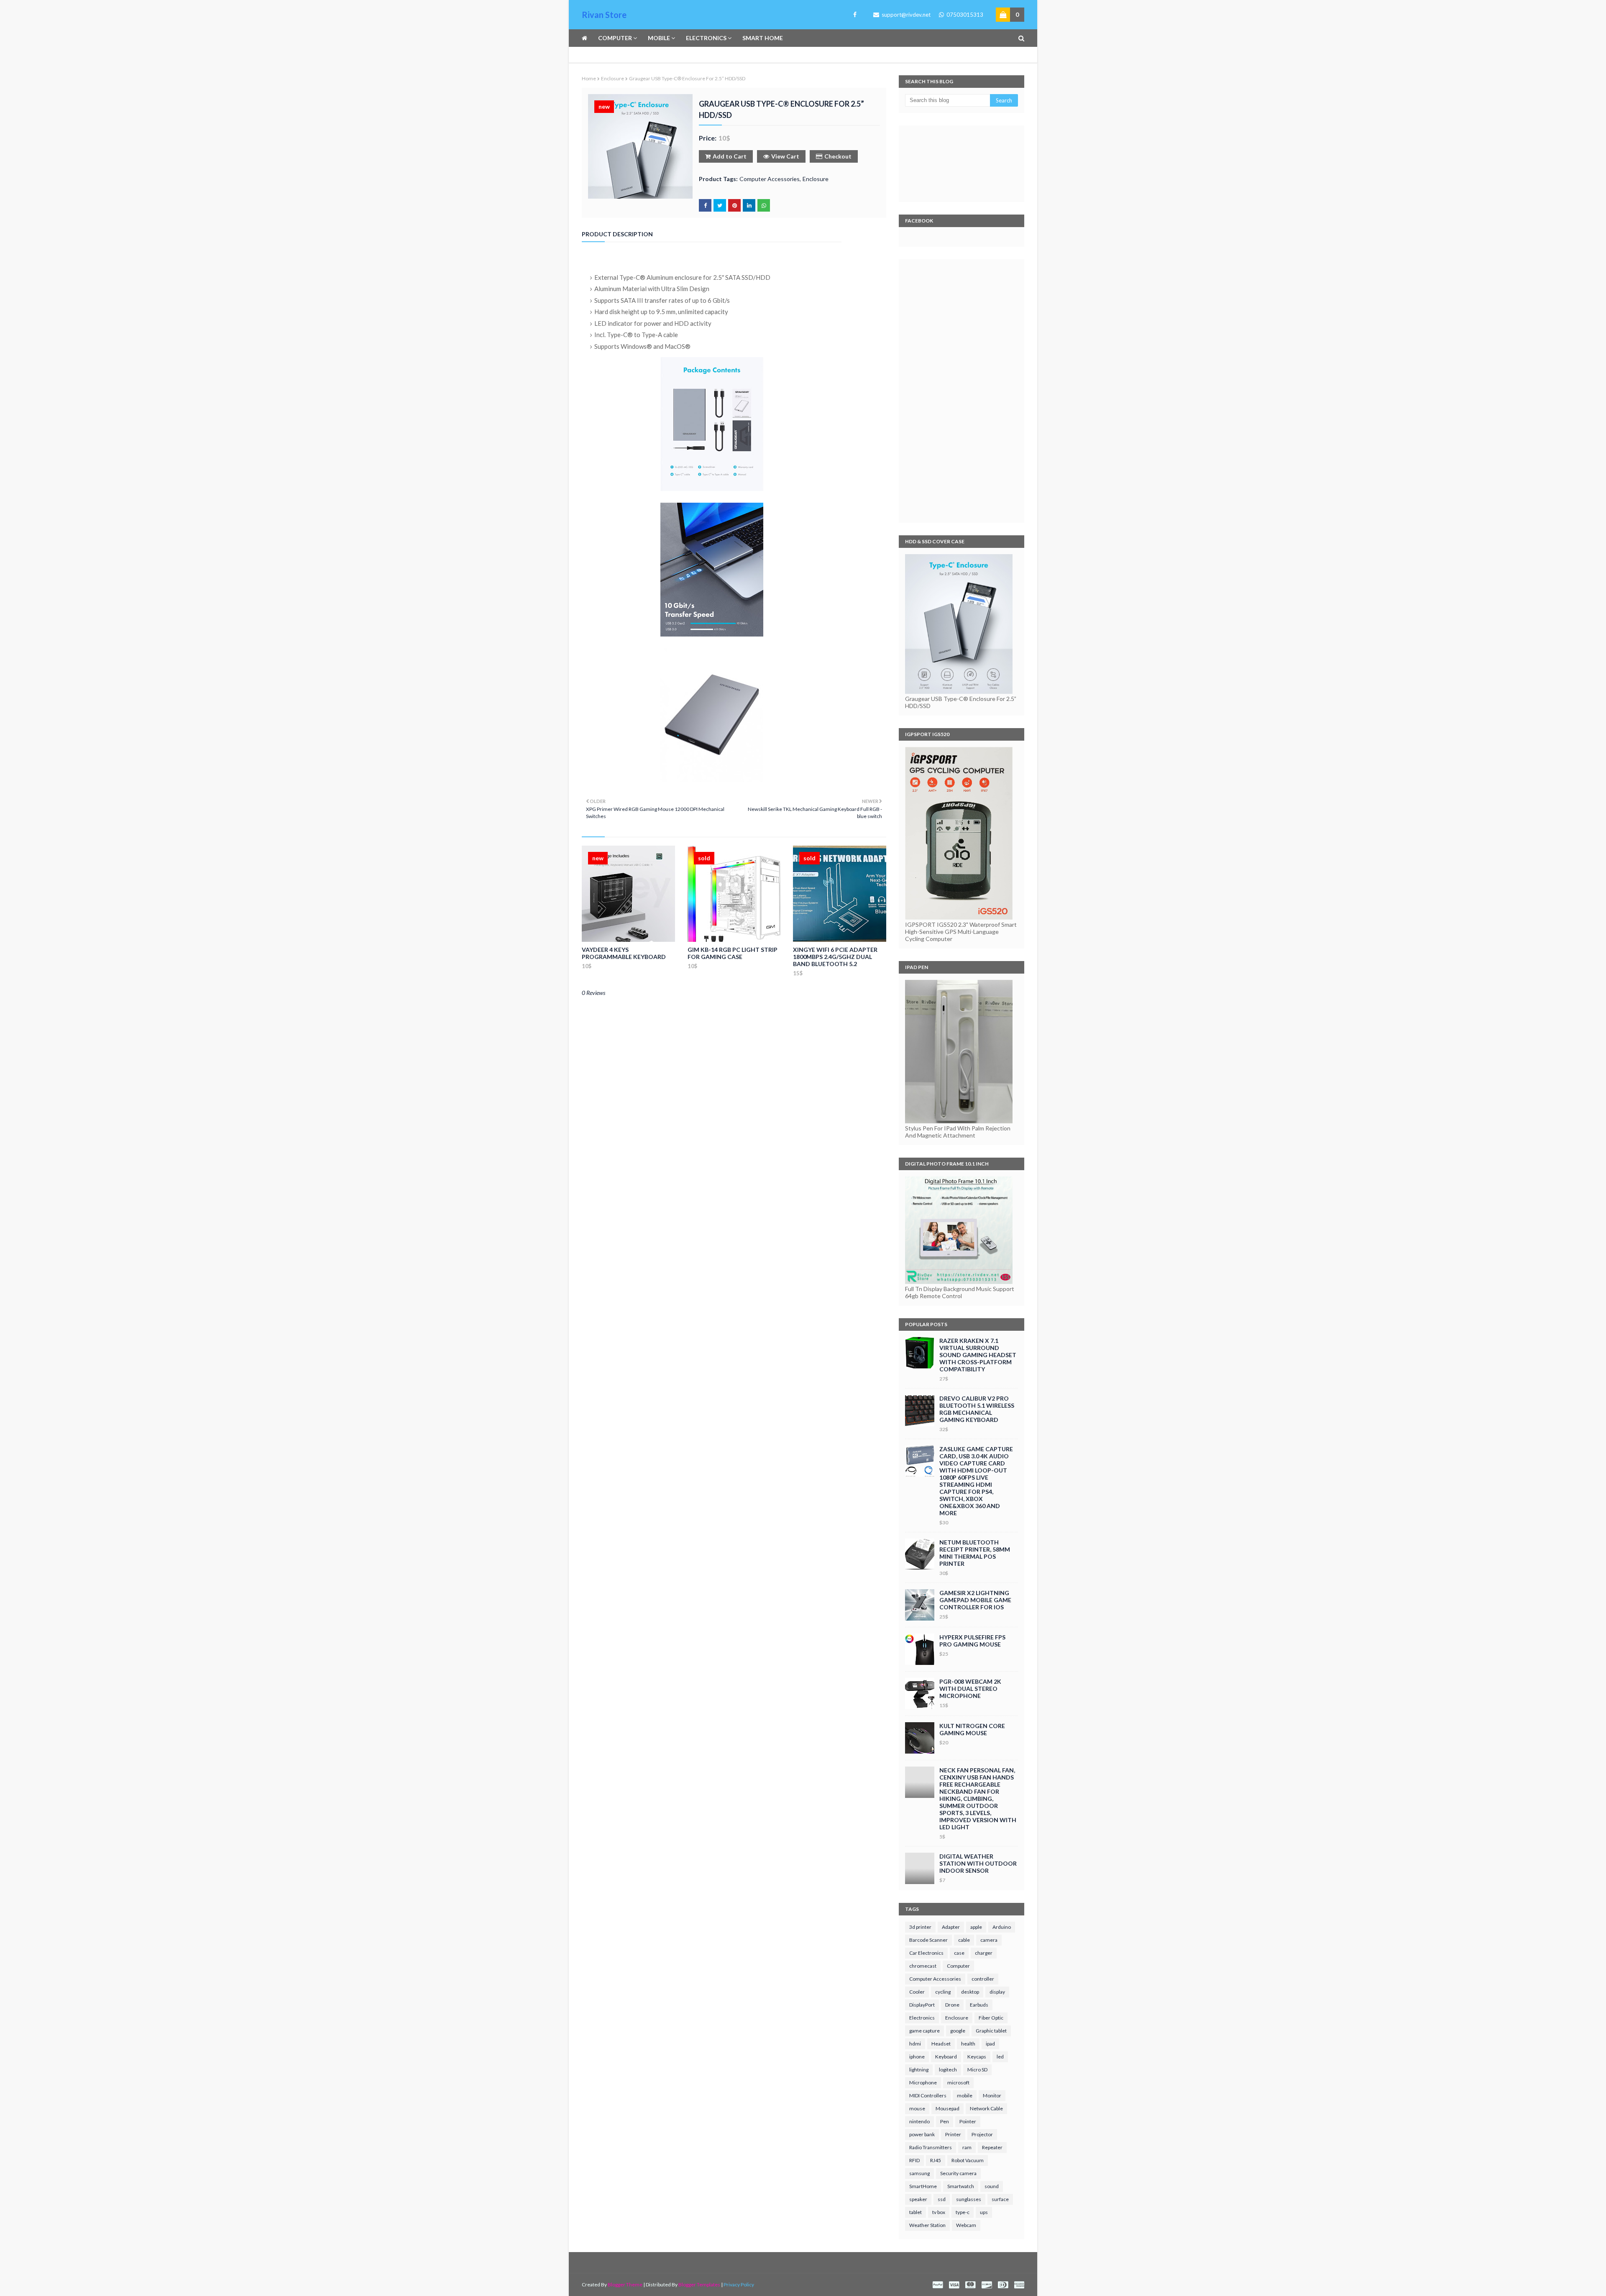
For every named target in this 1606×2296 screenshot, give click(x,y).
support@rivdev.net (905, 15)
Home (589, 78)
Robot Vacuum (968, 2160)
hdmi (915, 2044)
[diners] (1003, 2285)
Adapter (951, 1927)
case (959, 1953)
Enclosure (612, 78)
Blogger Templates (699, 2284)
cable (964, 1940)
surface (1000, 2199)
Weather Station (927, 2225)
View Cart (785, 156)
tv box (939, 2212)
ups (984, 2212)
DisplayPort (922, 2005)
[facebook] (853, 15)
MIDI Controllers (928, 2095)
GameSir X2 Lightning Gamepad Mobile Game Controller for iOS (975, 1600)
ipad (990, 2044)
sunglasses (969, 2199)
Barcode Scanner (928, 1940)
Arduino (1002, 1927)
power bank (922, 2134)
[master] (970, 2285)
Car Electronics (926, 1953)
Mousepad (947, 2108)
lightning (919, 2070)
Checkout (838, 156)
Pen (945, 2121)
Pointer (968, 2121)
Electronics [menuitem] (706, 38)
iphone (917, 2057)
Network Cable (986, 2108)
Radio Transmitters (931, 2147)
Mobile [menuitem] (659, 38)
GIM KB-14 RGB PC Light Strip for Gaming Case (733, 953)
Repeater (992, 2147)
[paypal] (938, 2285)
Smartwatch (961, 2186)
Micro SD (977, 2070)
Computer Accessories (770, 179)
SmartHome (923, 2186)
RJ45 (936, 2160)
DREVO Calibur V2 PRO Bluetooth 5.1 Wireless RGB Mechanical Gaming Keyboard (977, 1409)
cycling (943, 1992)
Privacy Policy (739, 2284)
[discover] (987, 2285)
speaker (918, 2199)
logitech (948, 2070)
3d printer (920, 1927)
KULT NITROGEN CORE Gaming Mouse (972, 1729)
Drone (952, 2005)
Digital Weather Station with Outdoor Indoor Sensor (978, 1863)
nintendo (919, 2121)
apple (976, 1927)
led (1000, 2057)
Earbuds (979, 2005)
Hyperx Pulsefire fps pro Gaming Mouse (972, 1641)
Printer (953, 2134)
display (997, 1992)
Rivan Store (604, 15)
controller (983, 1979)
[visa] (954, 2285)
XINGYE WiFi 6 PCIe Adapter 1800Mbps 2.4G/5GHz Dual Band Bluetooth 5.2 (835, 957)
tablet (916, 2212)
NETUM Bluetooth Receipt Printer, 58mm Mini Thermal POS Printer (975, 1553)
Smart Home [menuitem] (763, 38)
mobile (965, 2095)
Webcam (966, 2225)
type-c (963, 2212)
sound (992, 2186)
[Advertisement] (962, 391)
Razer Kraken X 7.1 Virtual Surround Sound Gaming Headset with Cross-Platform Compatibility (978, 1355)
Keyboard (946, 2057)
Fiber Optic (991, 2018)
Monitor (992, 2095)
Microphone (923, 2083)
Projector (982, 2134)
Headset (941, 2044)
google (958, 2031)
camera (989, 1940)
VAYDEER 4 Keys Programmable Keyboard (624, 953)
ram (967, 2147)
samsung (919, 2173)
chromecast (923, 1966)
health (968, 2044)
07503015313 (964, 15)
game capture (924, 2031)
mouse (917, 2108)
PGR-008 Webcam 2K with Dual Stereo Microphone (970, 1689)
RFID (914, 2160)
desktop (970, 1992)
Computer (958, 1966)
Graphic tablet (991, 2031)
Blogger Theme (625, 2284)
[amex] (1018, 2285)
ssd (942, 2199)
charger (984, 1953)
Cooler (917, 1992)
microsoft (958, 2083)
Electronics (922, 2018)
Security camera (958, 2173)
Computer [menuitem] (615, 38)
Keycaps (977, 2057)
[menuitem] (587, 38)
